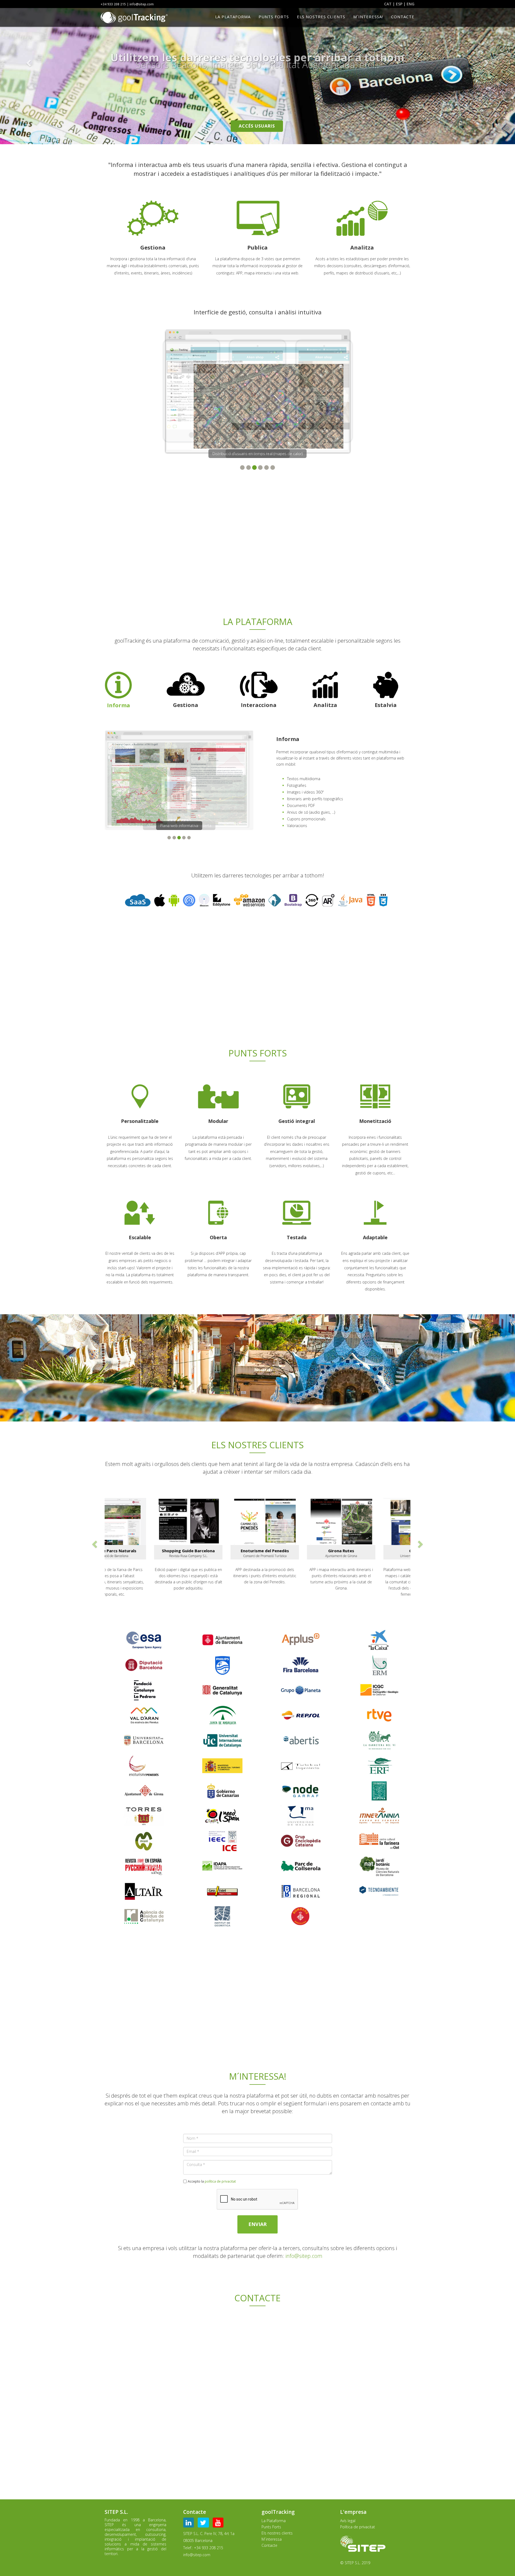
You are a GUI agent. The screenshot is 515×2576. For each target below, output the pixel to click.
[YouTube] (219, 2524)
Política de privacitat (358, 2527)
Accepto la (212, 2181)
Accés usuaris (257, 126)
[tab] (127, 690)
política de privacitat (220, 2181)
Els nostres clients (321, 17)
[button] (39, 72)
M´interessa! (368, 17)
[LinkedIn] (190, 2524)
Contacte (403, 17)
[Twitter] (205, 2524)
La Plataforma (233, 17)
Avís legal (348, 2521)
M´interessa (272, 2539)
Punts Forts (274, 17)
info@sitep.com (304, 2256)
